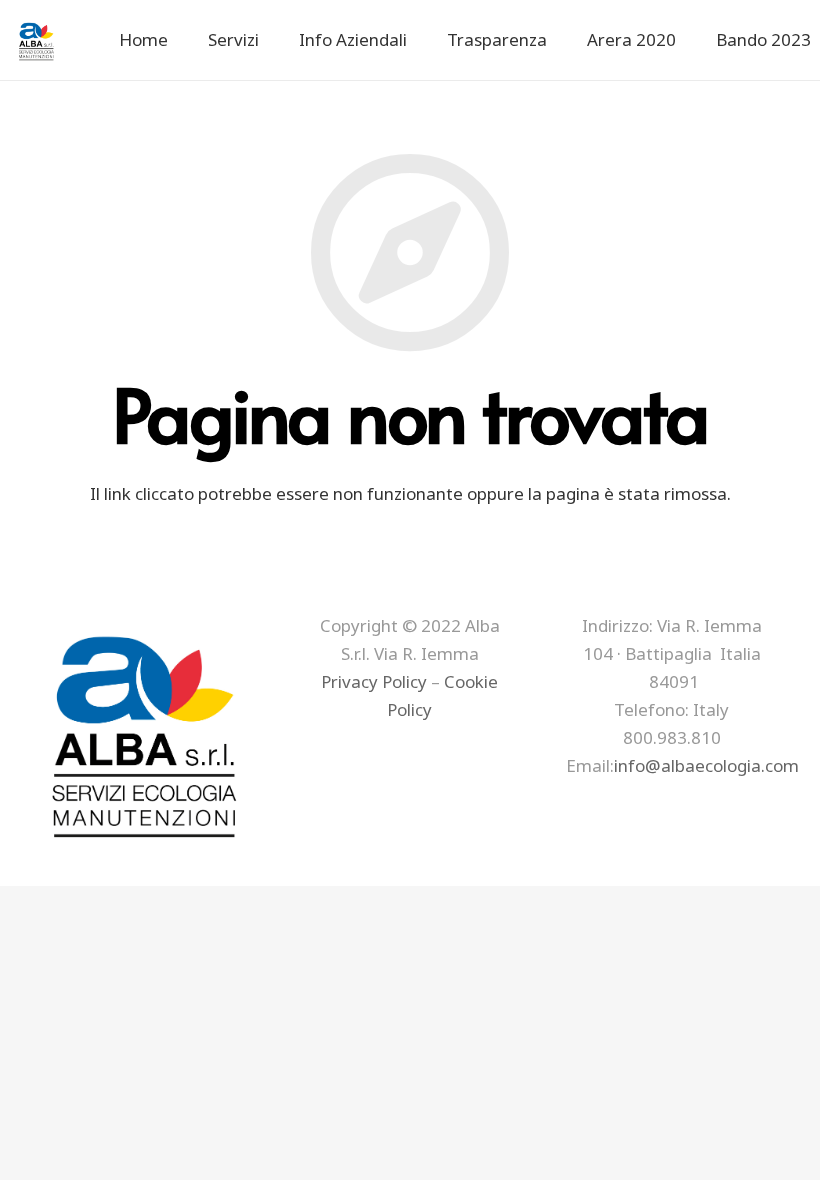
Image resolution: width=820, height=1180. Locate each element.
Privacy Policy (374, 681)
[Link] (37, 40)
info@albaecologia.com (706, 765)
